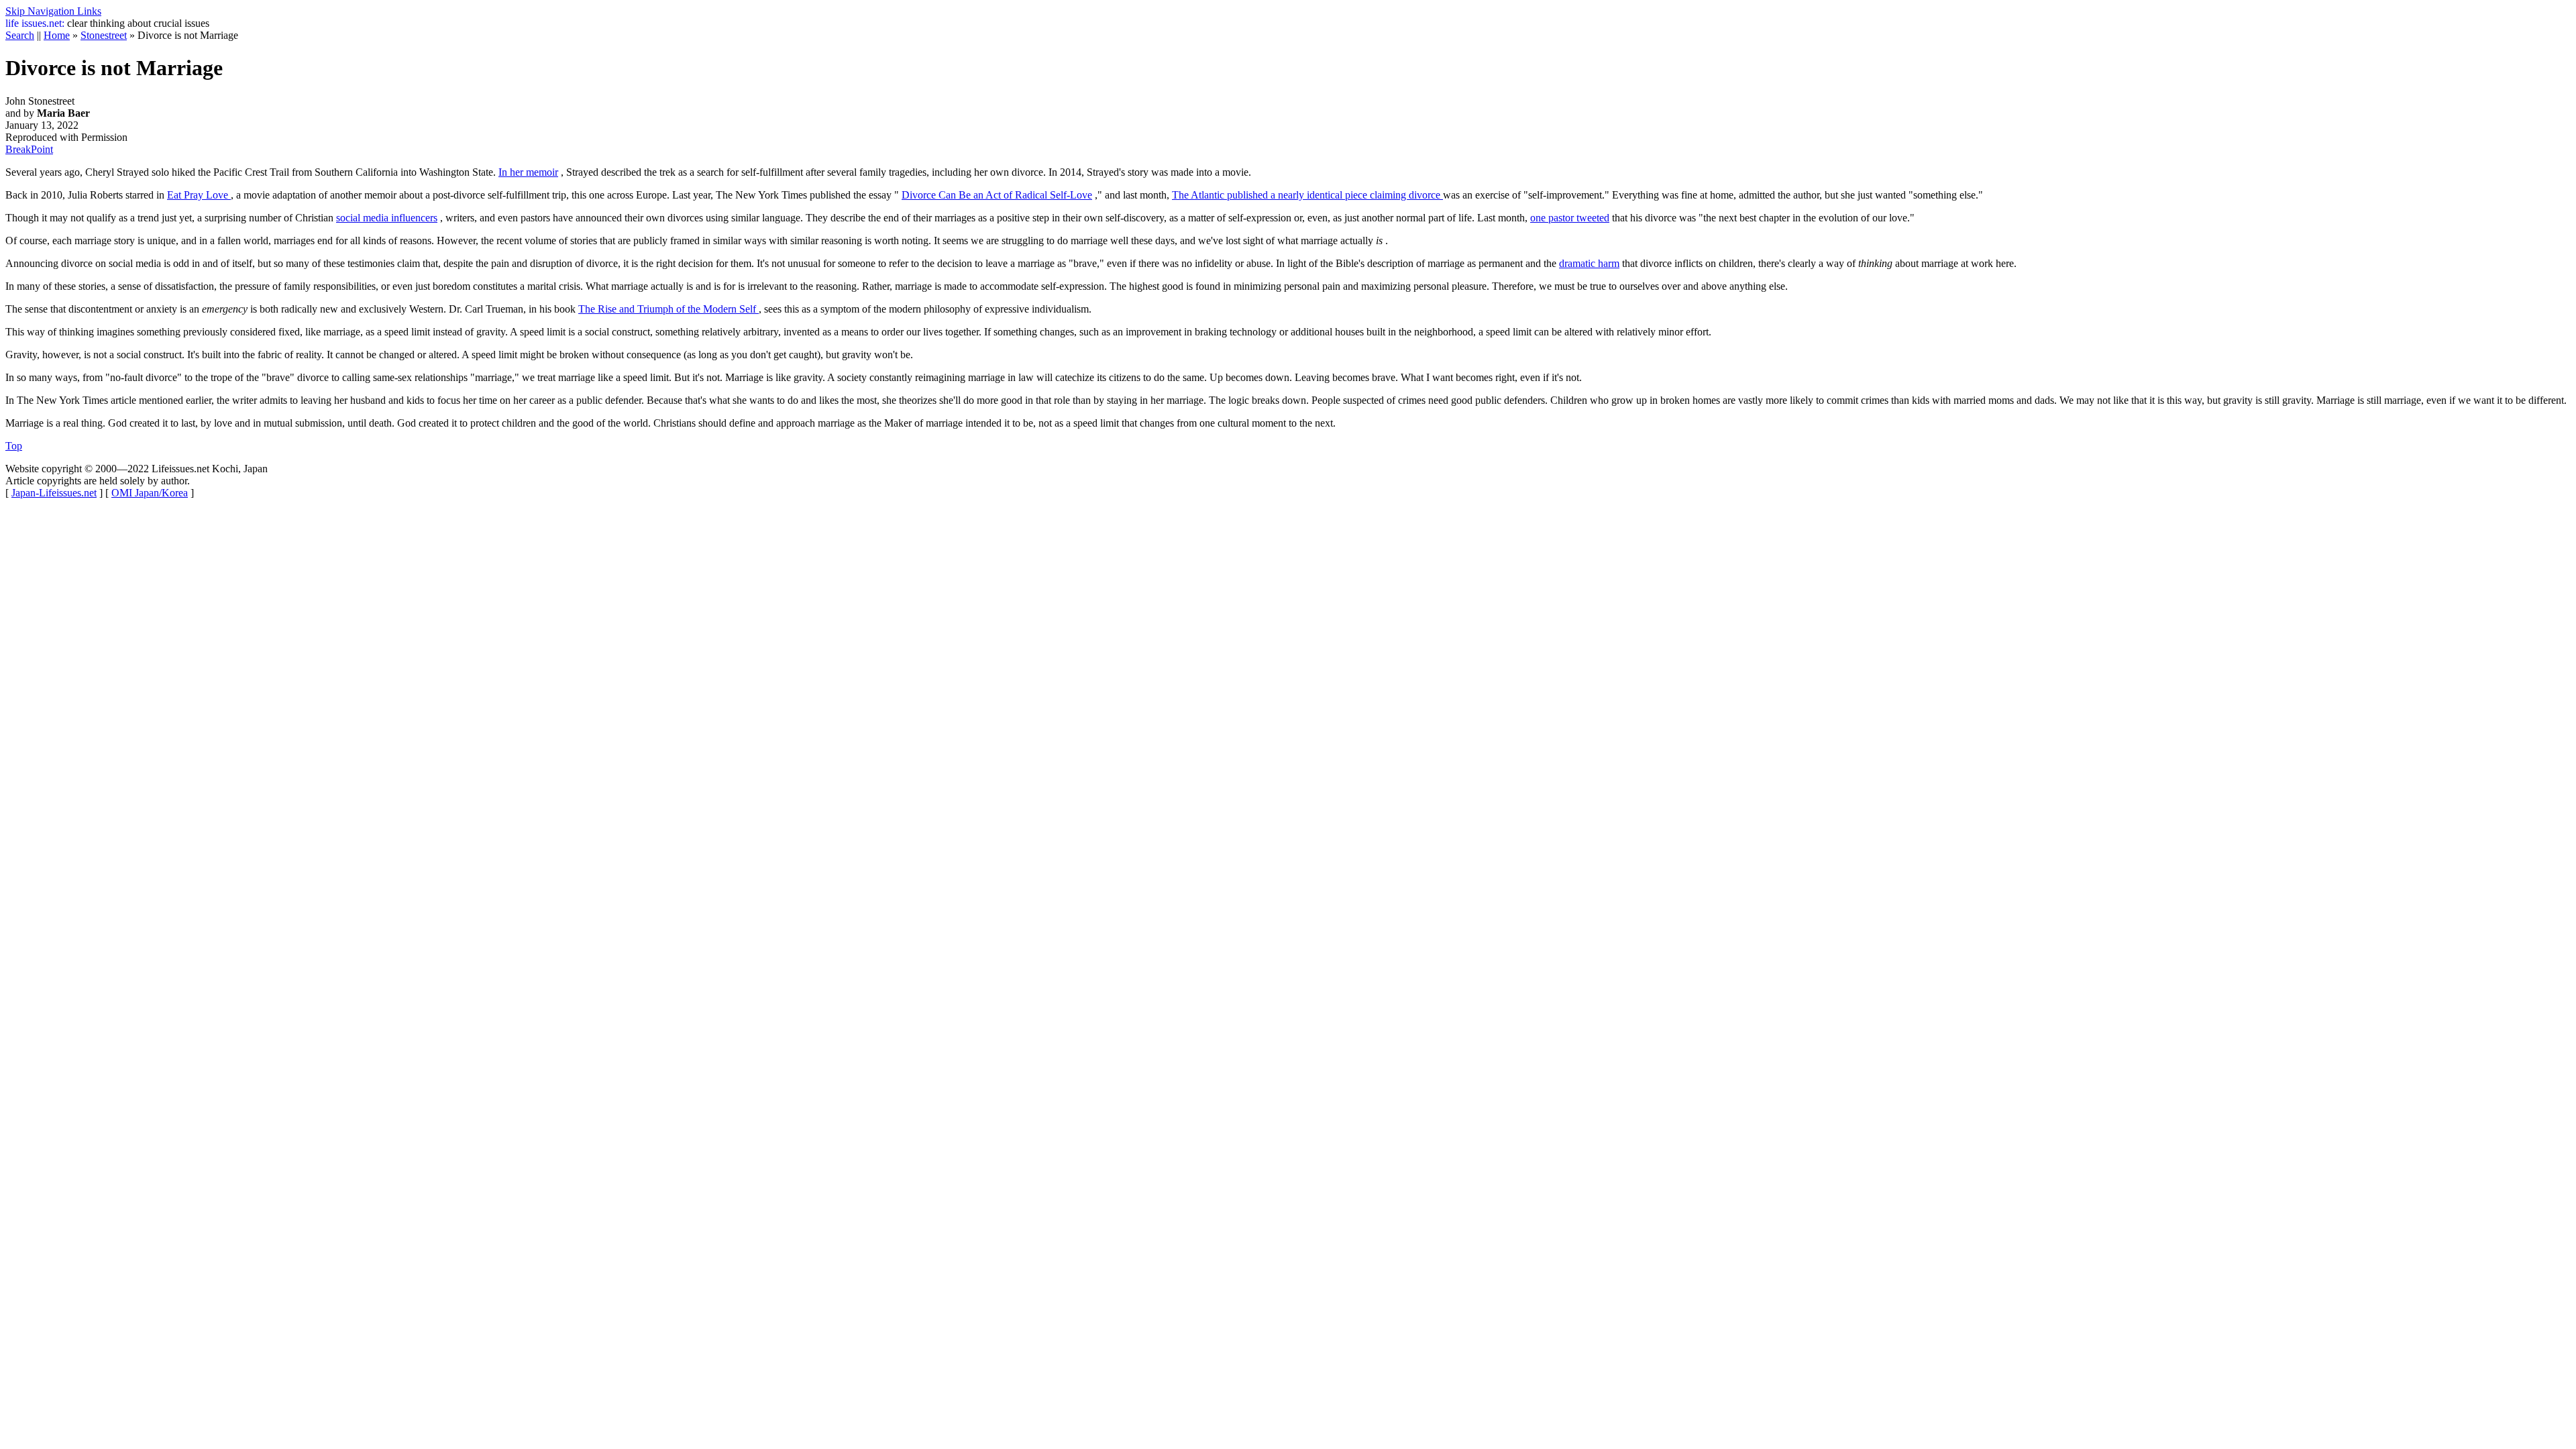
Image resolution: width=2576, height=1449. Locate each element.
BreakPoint (29, 149)
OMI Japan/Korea (150, 493)
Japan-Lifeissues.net (54, 493)
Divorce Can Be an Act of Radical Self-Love (997, 195)
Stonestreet (104, 35)
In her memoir (528, 172)
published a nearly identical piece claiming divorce (1307, 195)
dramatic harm (1589, 263)
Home (57, 35)
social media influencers (387, 218)
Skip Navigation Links (53, 11)
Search (20, 35)
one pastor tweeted (1570, 218)
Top (14, 446)
